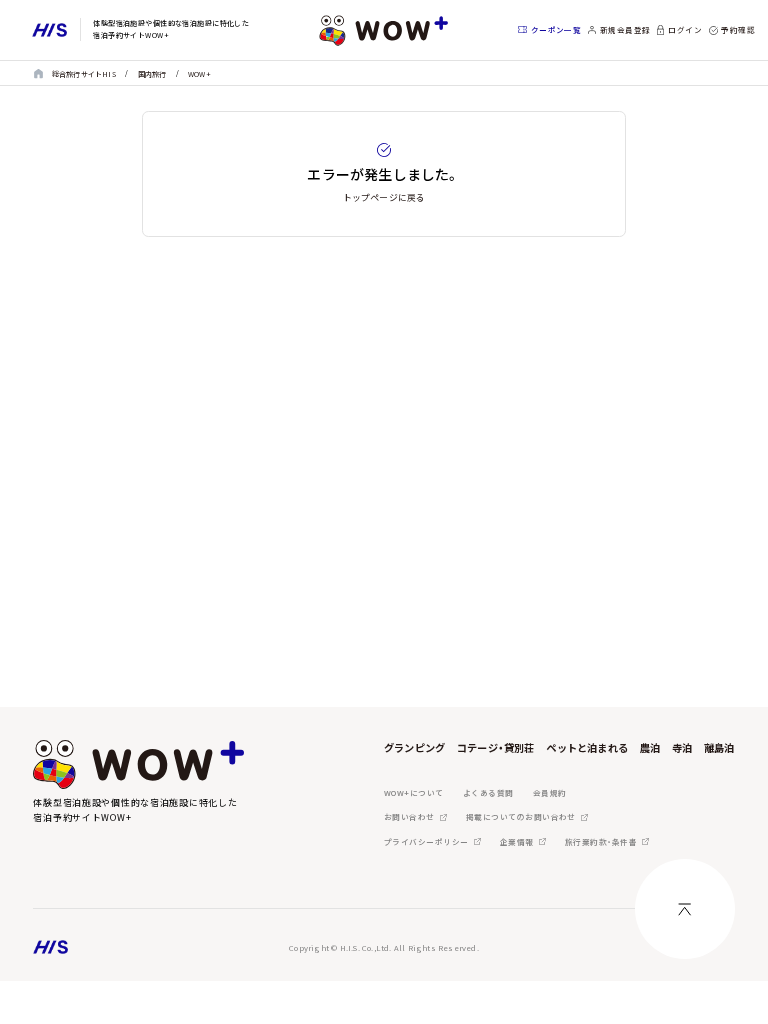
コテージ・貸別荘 (496, 747)
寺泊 (682, 747)
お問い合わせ (409, 816)
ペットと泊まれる (587, 747)
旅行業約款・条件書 (601, 841)
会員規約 (550, 792)
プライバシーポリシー (426, 841)
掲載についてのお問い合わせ (521, 816)
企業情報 (517, 841)
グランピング (414, 747)
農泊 (650, 747)
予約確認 (738, 29)
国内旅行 (152, 74)
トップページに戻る (384, 197)
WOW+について (414, 792)
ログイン (685, 29)
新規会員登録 (625, 29)
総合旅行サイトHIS (84, 74)
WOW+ (199, 74)
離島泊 (719, 747)
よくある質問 (488, 792)
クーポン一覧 (556, 29)
